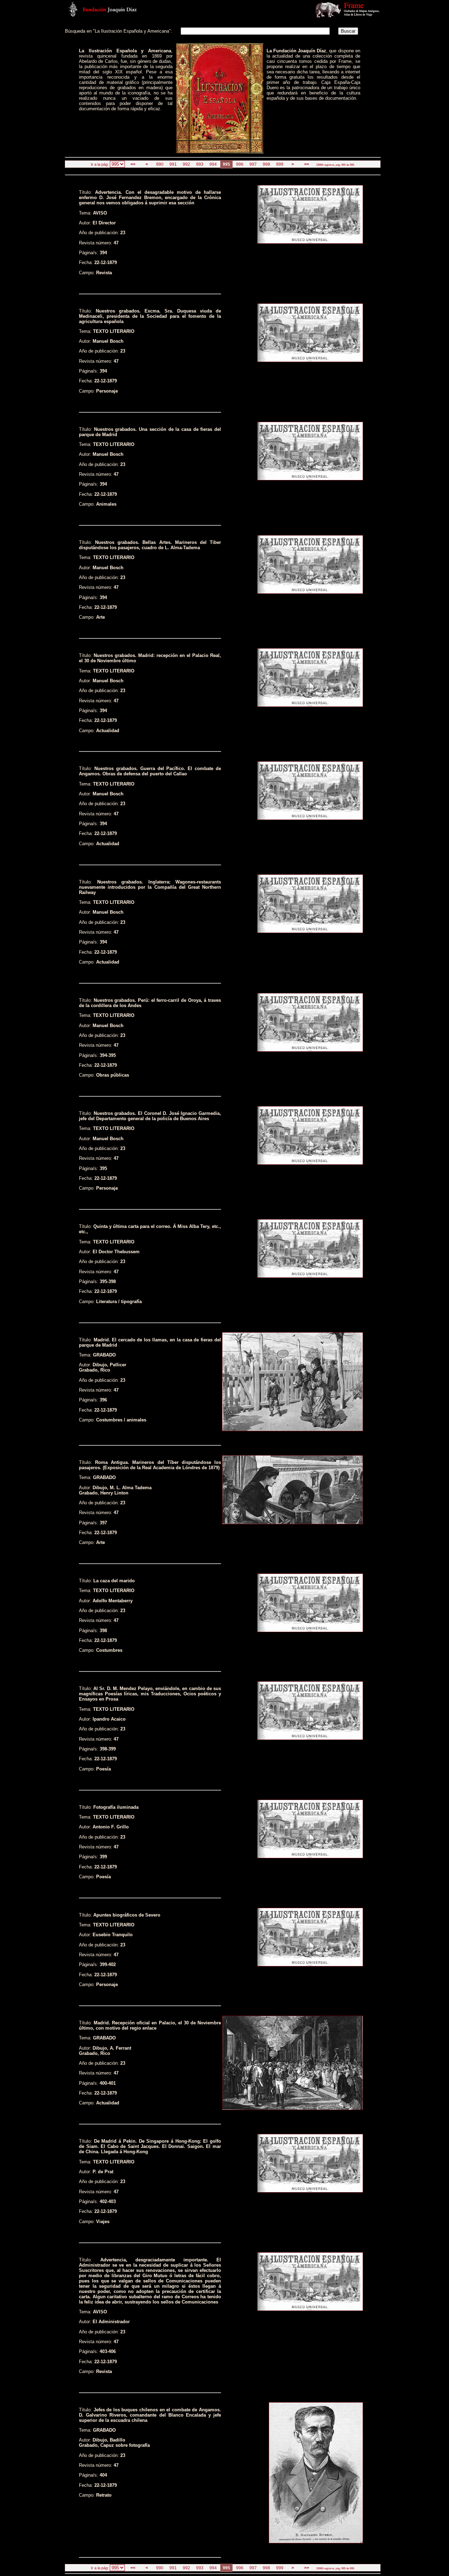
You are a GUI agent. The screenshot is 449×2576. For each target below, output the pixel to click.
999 (280, 164)
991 (173, 164)
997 (253, 164)
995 (226, 164)
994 (213, 164)
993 (200, 164)
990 (160, 164)
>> (307, 164)
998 (266, 164)
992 (186, 164)
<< (133, 164)
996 (240, 164)
